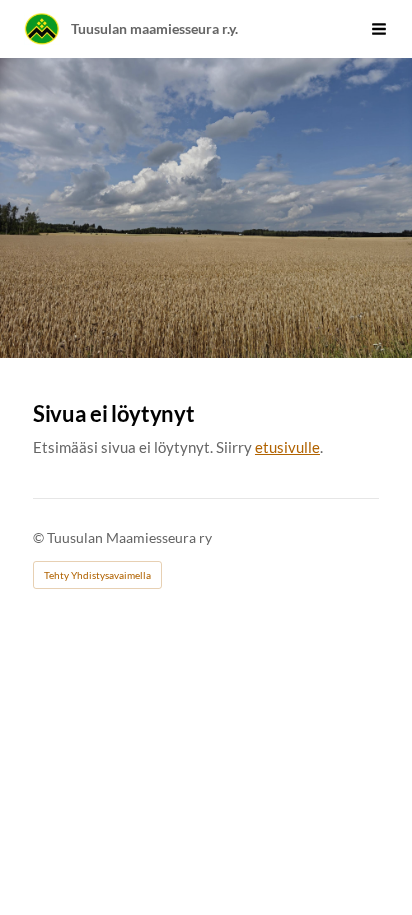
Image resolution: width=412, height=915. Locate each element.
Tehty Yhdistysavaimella (97, 575)
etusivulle (287, 447)
